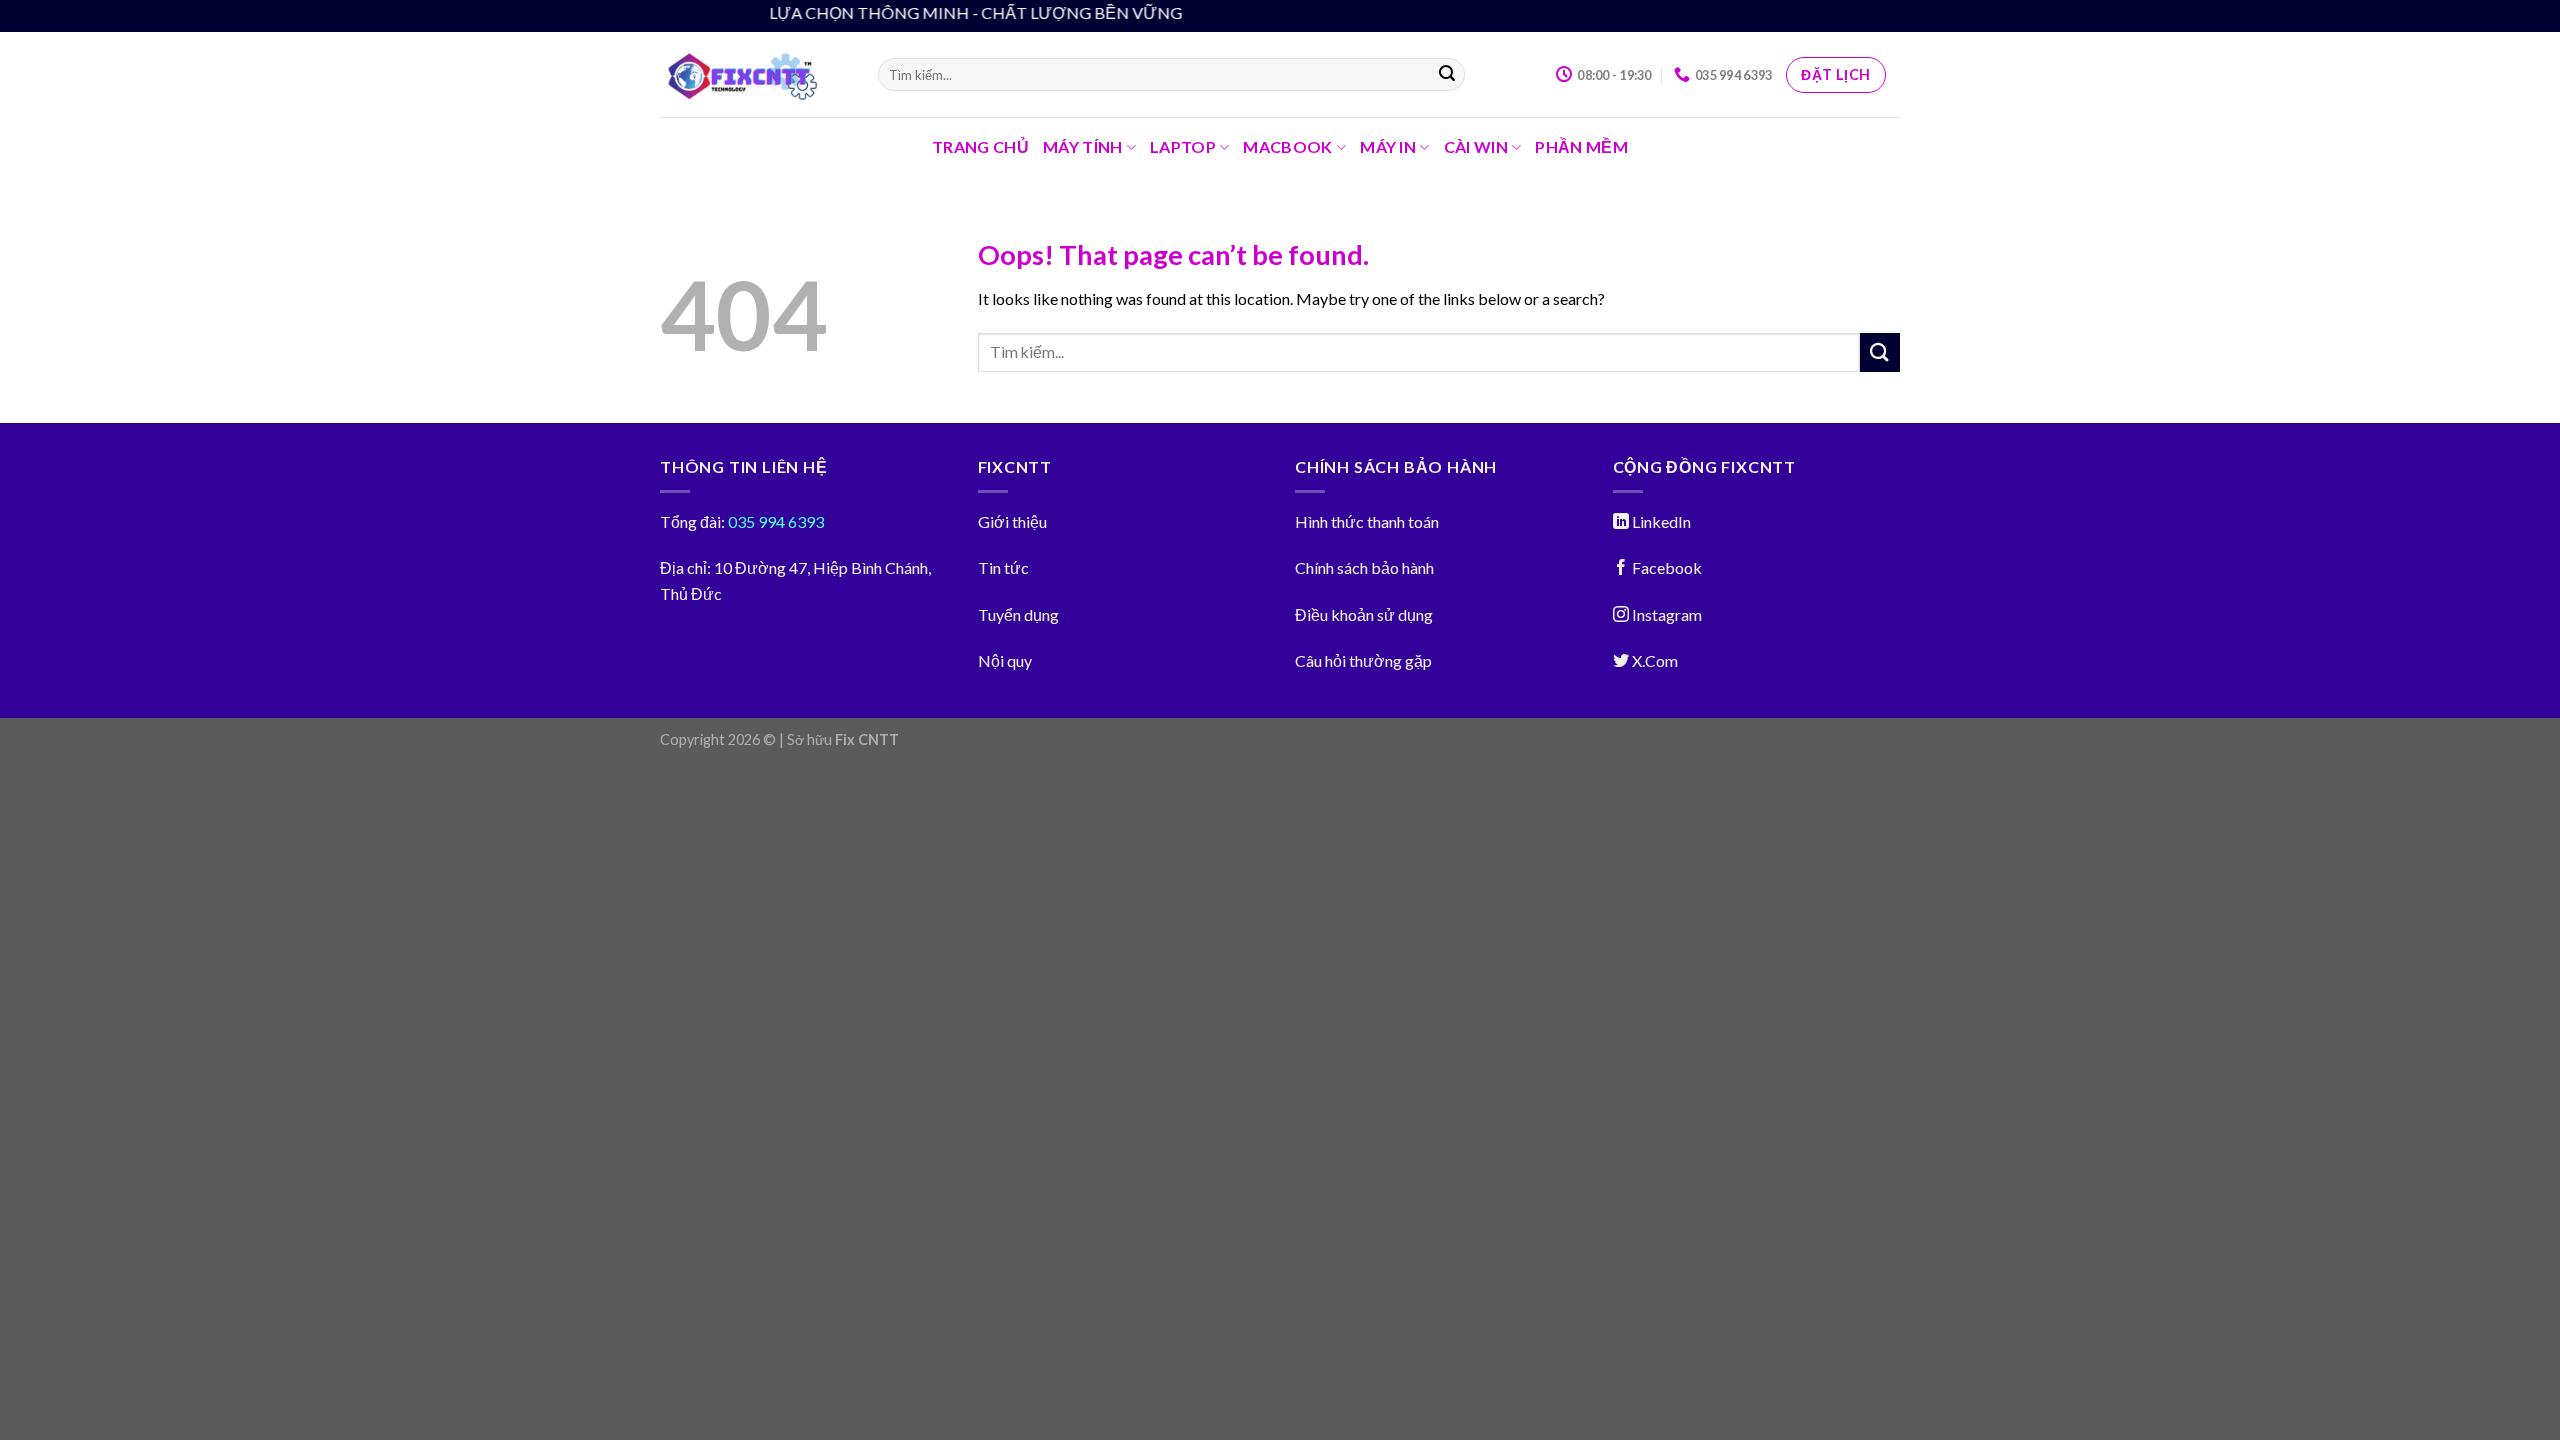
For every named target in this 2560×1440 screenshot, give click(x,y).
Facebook (1665, 567)
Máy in (1388, 146)
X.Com (1653, 660)
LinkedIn (1660, 521)
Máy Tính (1083, 146)
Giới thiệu (1012, 521)
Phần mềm (1581, 146)
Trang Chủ (980, 146)
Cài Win (1476, 146)
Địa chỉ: (685, 567)
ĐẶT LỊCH (1835, 74)
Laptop (1183, 146)
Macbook (1287, 146)
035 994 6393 (774, 521)
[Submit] (1447, 75)
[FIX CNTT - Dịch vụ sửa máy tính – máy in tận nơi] (754, 74)
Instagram (1665, 614)
